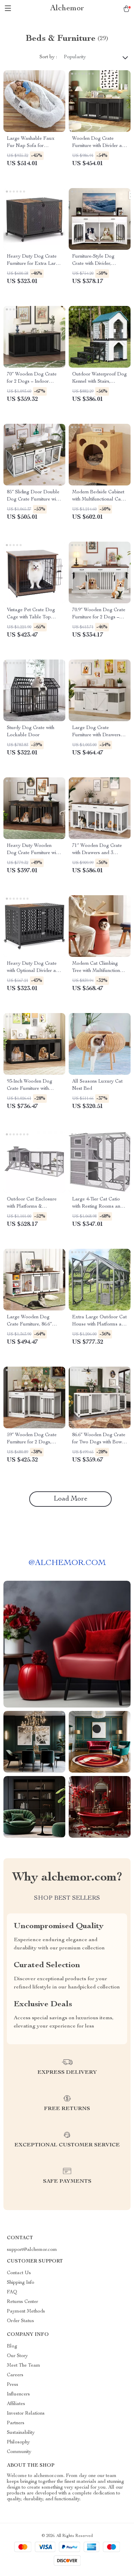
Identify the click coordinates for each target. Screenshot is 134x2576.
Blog (12, 2346)
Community (19, 2452)
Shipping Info (21, 2283)
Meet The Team (24, 2366)
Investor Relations (26, 2414)
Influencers (18, 2394)
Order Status (20, 2321)
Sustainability (21, 2433)
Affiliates (16, 2404)
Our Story (17, 2356)
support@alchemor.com (32, 2250)
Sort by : (48, 57)
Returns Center (23, 2302)
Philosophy (18, 2442)
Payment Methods (26, 2312)
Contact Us (19, 2273)
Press (13, 2385)
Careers (15, 2375)
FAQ (12, 2292)
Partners (16, 2423)
